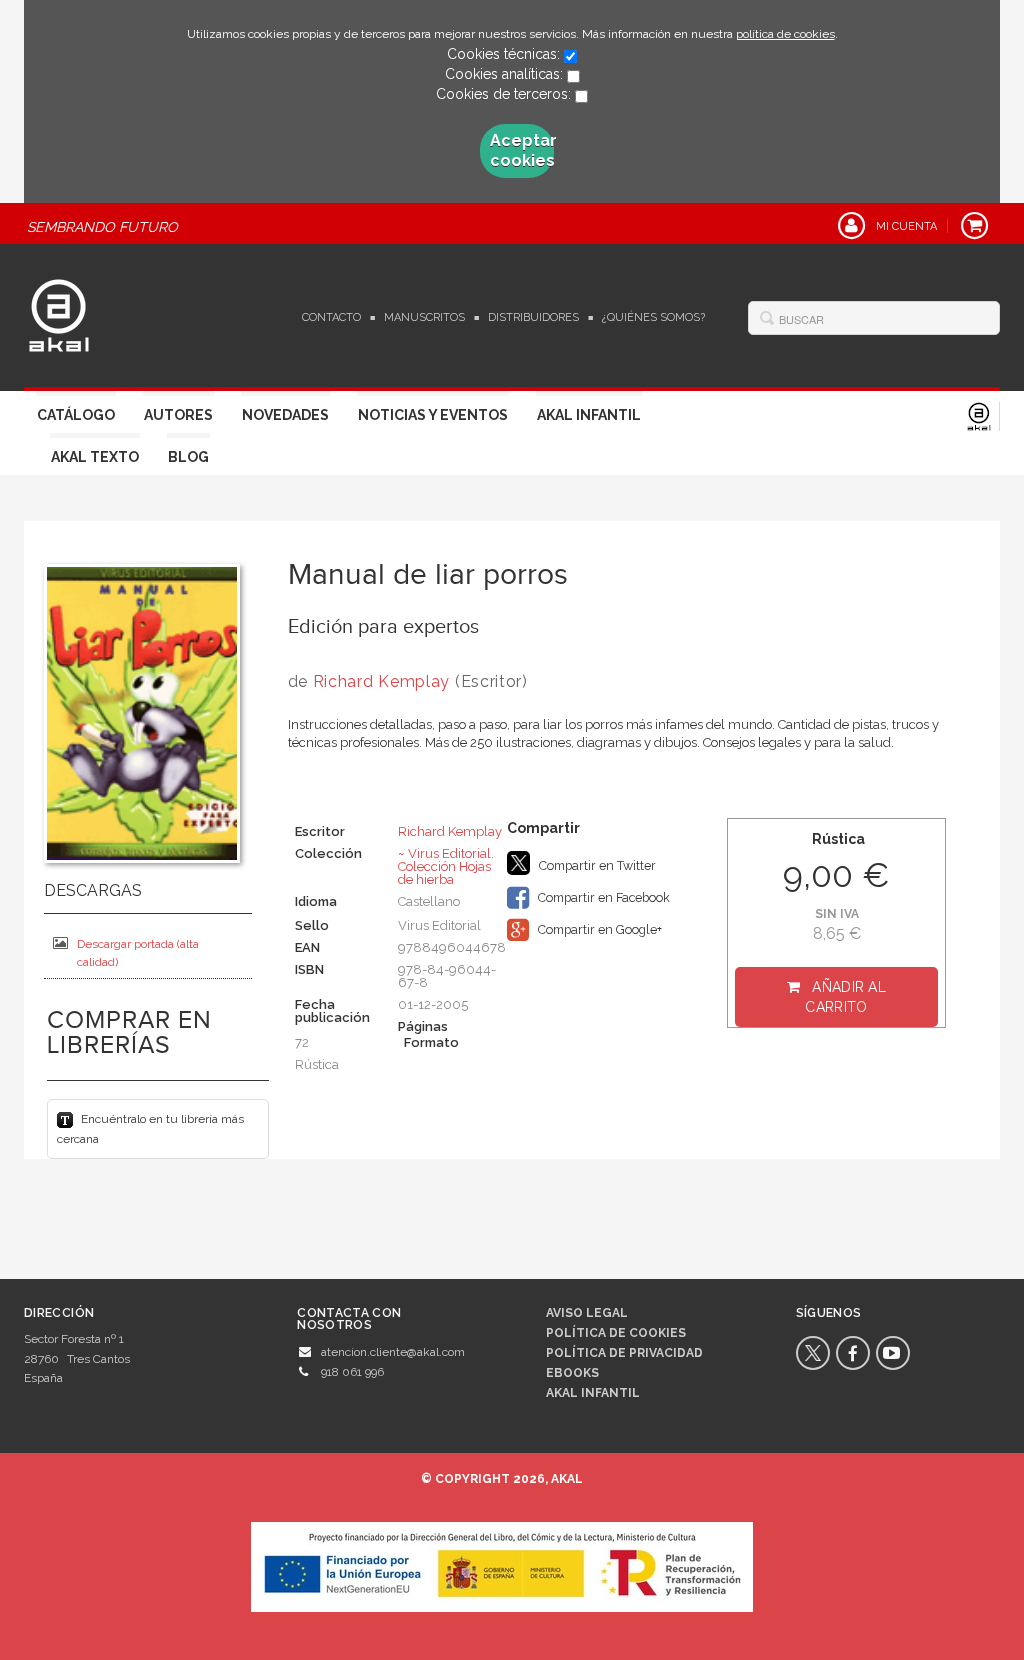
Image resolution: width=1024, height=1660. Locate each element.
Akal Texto (95, 457)
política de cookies (785, 34)
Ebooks (572, 1373)
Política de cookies (616, 1333)
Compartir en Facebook (602, 897)
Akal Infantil (589, 415)
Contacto (331, 317)
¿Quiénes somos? (653, 317)
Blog (188, 457)
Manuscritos (424, 317)
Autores (178, 415)
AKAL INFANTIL (593, 1393)
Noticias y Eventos (433, 415)
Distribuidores (533, 317)
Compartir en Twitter (596, 865)
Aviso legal (587, 1313)
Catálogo (76, 415)
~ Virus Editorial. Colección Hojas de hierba (446, 866)
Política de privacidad (624, 1353)
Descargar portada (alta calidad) (138, 953)
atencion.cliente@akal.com (393, 1352)
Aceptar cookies (522, 150)
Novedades (285, 415)
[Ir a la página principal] (59, 313)
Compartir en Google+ (598, 929)
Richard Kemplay (382, 681)
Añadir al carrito (845, 997)
